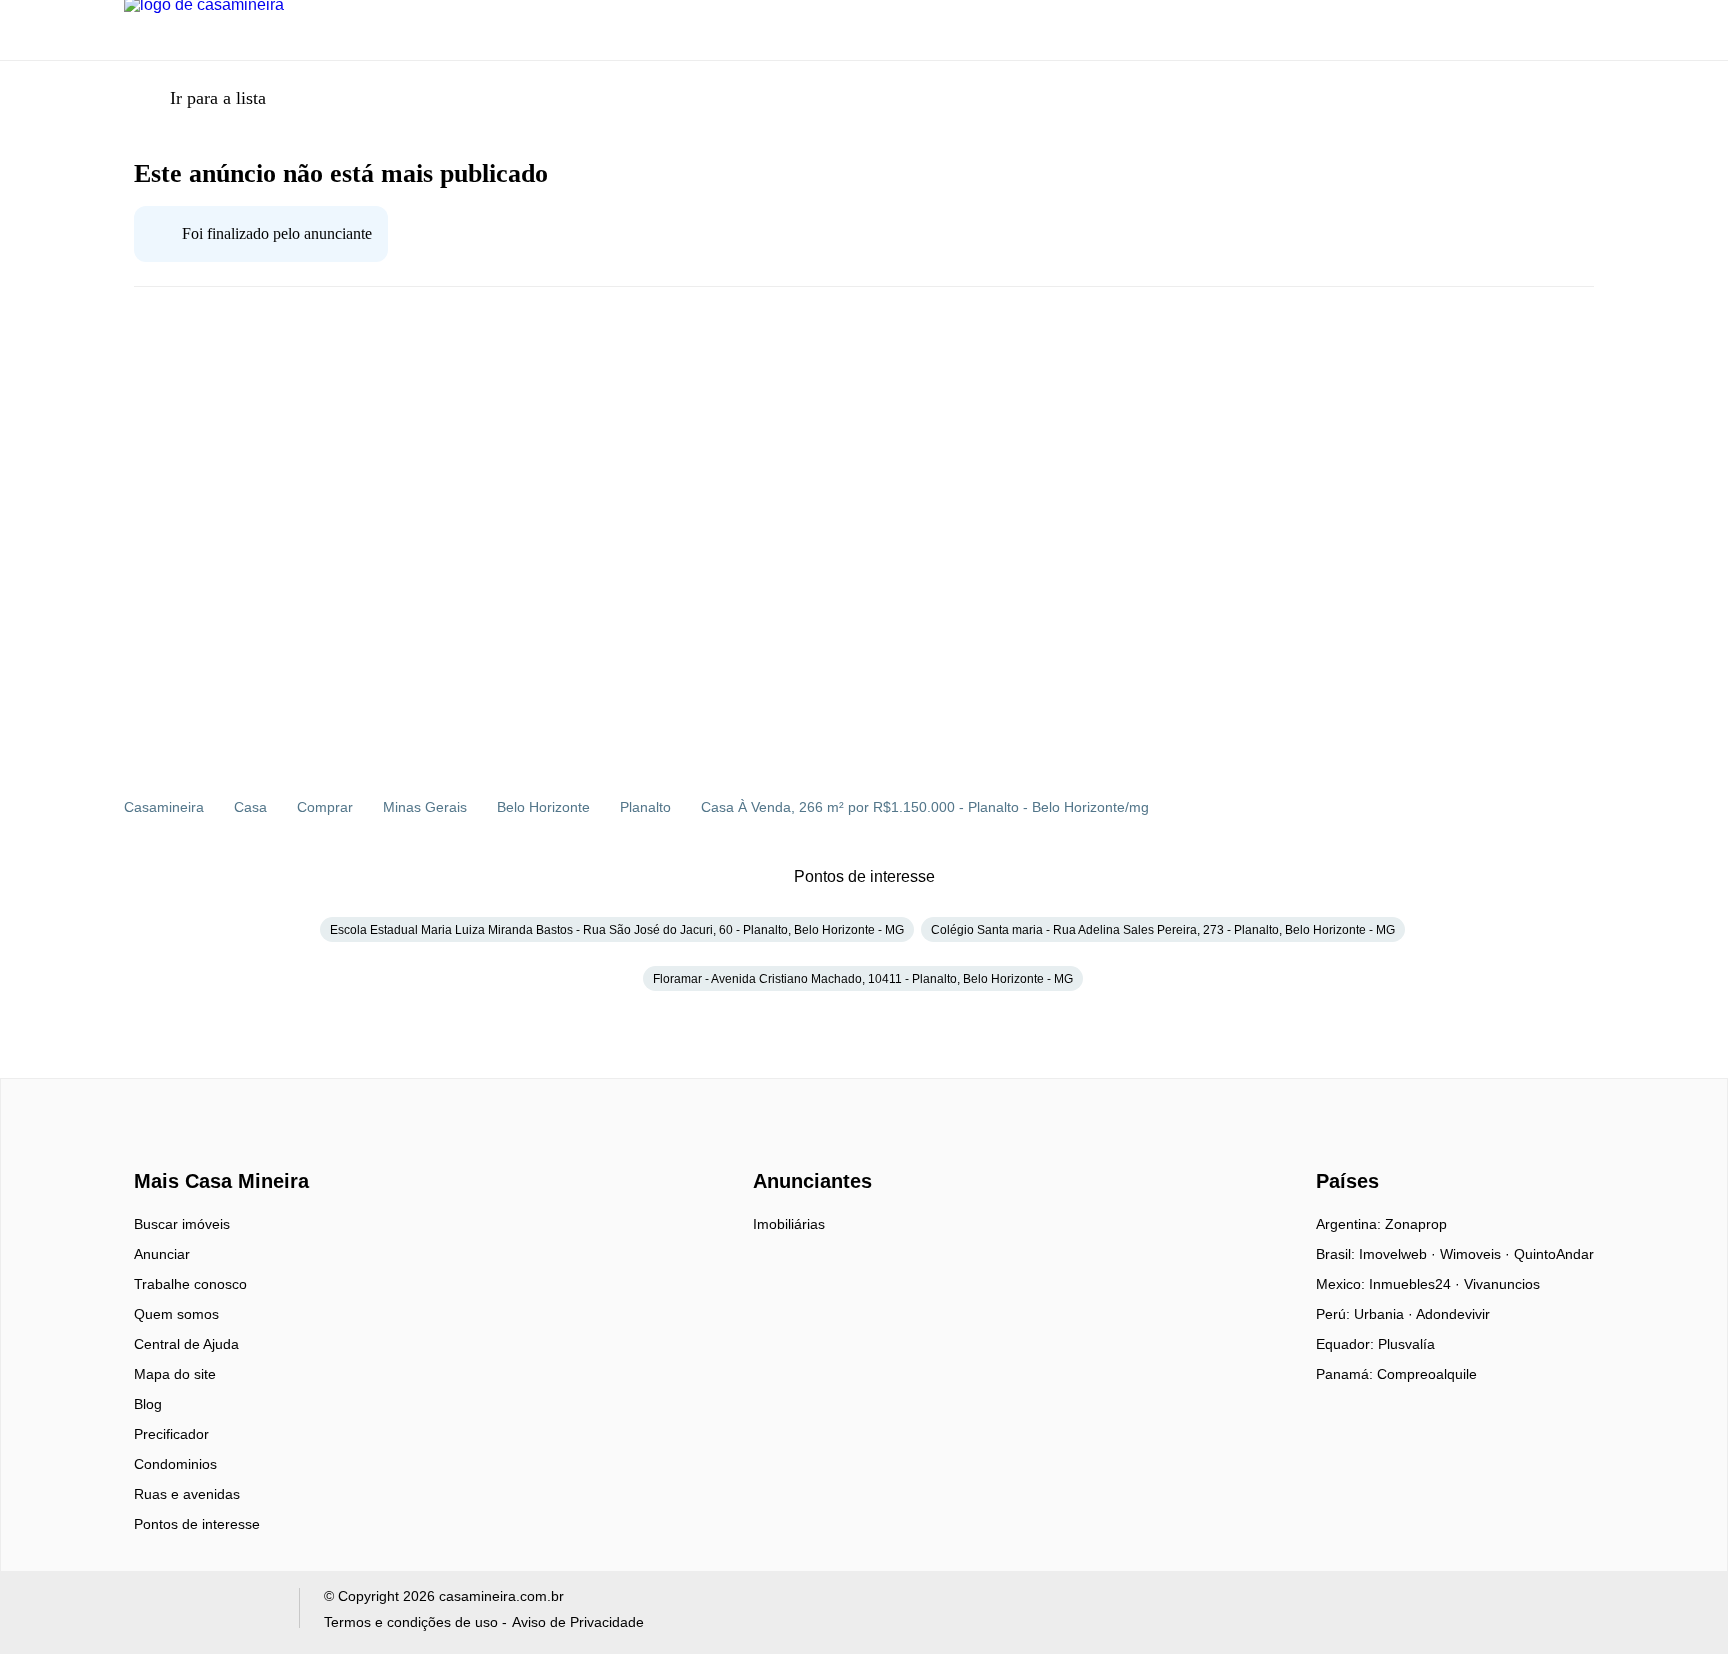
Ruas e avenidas (187, 1494)
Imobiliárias (789, 1224)
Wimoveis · (1477, 1254)
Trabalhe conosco (190, 1284)
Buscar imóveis (182, 1224)
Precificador (171, 1434)
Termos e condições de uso (411, 1622)
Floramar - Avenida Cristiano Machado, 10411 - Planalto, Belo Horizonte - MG (863, 979)
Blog (148, 1404)
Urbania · (1385, 1314)
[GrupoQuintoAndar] (199, 1612)
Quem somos (176, 1314)
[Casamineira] (184, 1146)
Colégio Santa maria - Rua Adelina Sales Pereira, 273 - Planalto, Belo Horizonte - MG (1163, 930)
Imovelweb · (1399, 1254)
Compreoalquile (1427, 1374)
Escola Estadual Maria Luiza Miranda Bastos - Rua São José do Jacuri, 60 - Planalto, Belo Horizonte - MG (617, 930)
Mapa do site (175, 1374)
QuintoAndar (1554, 1254)
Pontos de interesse (197, 1524)
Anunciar (162, 1254)
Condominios (175, 1464)
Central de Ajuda (186, 1344)
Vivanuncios (1502, 1284)
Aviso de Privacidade (578, 1622)
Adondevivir (1453, 1314)
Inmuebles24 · (1416, 1284)
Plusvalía (1406, 1344)
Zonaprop (1416, 1224)
